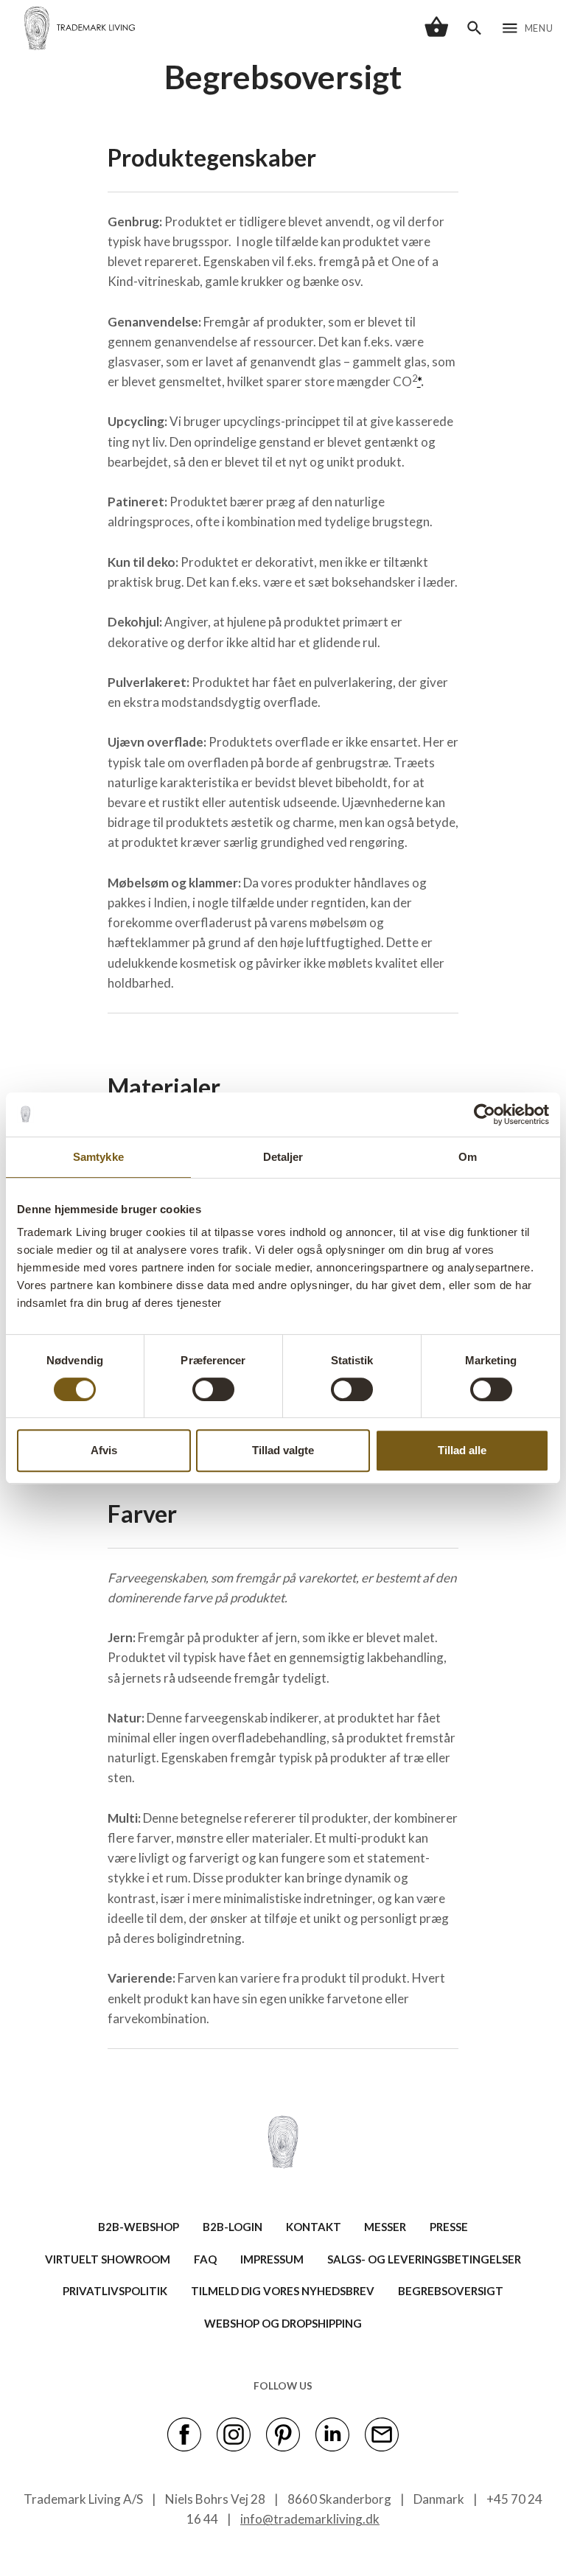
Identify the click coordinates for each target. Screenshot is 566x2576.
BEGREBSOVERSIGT (451, 2291)
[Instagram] (234, 2434)
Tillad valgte (283, 1450)
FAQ (205, 2259)
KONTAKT (314, 2227)
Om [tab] (468, 1157)
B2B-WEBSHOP (139, 2227)
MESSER (385, 2227)
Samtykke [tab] (98, 1157)
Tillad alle (462, 1450)
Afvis (104, 1450)
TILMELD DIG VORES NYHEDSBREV (283, 2291)
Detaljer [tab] (283, 1157)
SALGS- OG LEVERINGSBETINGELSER (424, 2259)
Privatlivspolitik (115, 2291)
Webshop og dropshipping (283, 2323)
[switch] (213, 1389)
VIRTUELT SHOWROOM (108, 2259)
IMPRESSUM (272, 2259)
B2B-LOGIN (233, 2227)
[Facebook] (184, 2434)
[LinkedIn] (332, 2434)
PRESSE (449, 2227)
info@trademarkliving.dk (310, 2519)
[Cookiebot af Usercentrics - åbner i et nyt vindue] (485, 1114)
